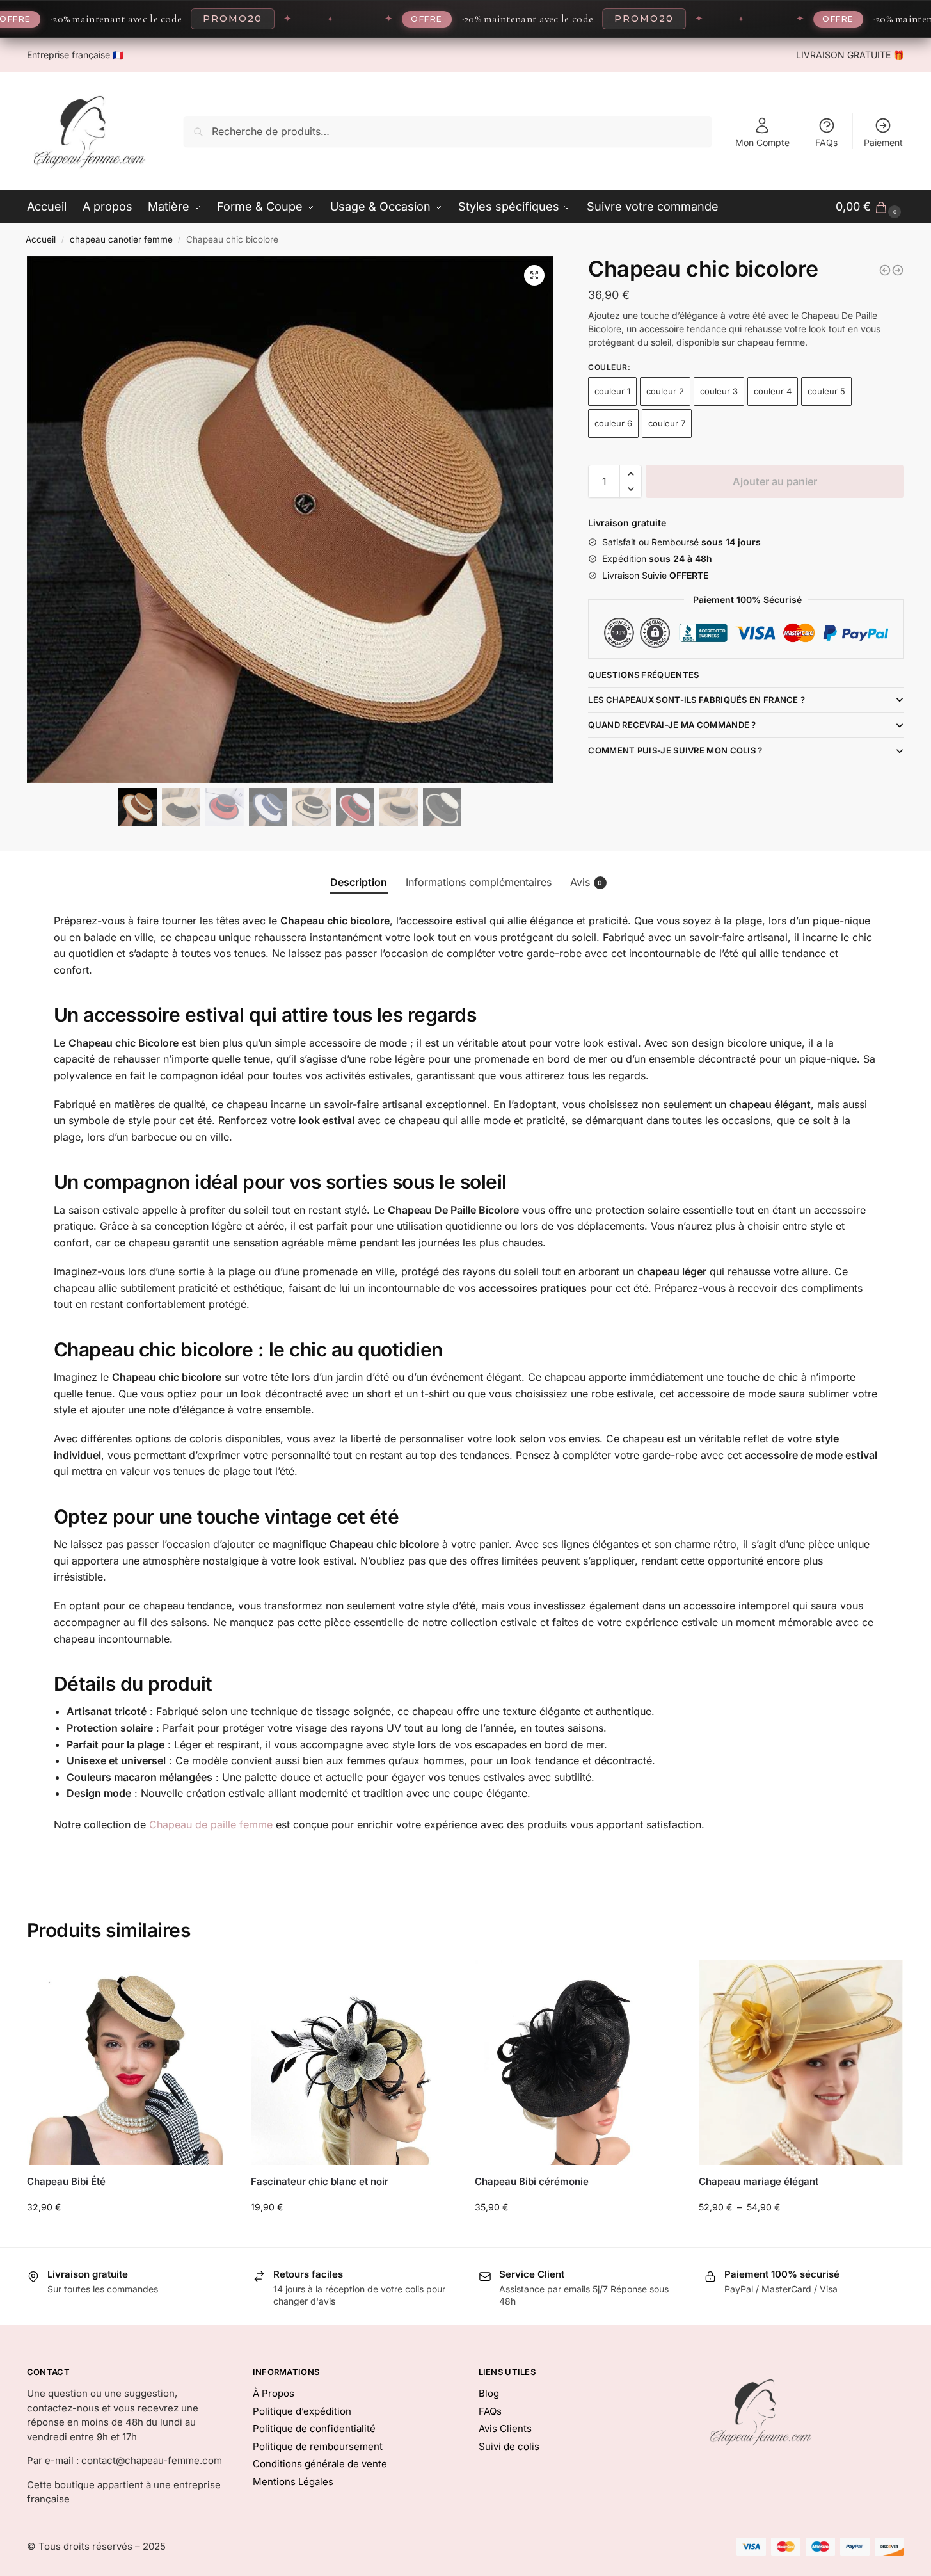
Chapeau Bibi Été (66, 2181)
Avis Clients (505, 2428)
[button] (534, 275)
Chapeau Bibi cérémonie (532, 2181)
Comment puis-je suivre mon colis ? (675, 750)
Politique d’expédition (302, 2411)
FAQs (826, 142)
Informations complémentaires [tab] (479, 882)
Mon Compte (762, 142)
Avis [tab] (586, 882)
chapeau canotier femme (121, 239)
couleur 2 (665, 391)
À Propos (274, 2393)
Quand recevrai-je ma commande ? (672, 725)
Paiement (883, 142)
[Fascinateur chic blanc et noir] (353, 2063)
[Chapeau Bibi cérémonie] (577, 2063)
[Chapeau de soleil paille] (885, 270)
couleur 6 (613, 423)
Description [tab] (359, 882)
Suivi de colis (509, 2446)
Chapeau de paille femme (211, 1824)
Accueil (41, 239)
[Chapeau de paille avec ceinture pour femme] (898, 270)
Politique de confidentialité (314, 2428)
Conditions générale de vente (320, 2464)
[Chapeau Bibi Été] (129, 2063)
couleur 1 (612, 391)
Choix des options (129, 2234)
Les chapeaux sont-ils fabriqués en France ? (696, 700)
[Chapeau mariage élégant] (801, 2063)
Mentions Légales (293, 2482)
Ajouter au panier (775, 481)
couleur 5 (826, 391)
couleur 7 (667, 423)
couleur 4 (773, 391)
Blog (489, 2393)
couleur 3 (719, 391)
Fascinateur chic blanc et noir (320, 2181)
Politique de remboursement (318, 2446)
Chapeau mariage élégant (759, 2181)
